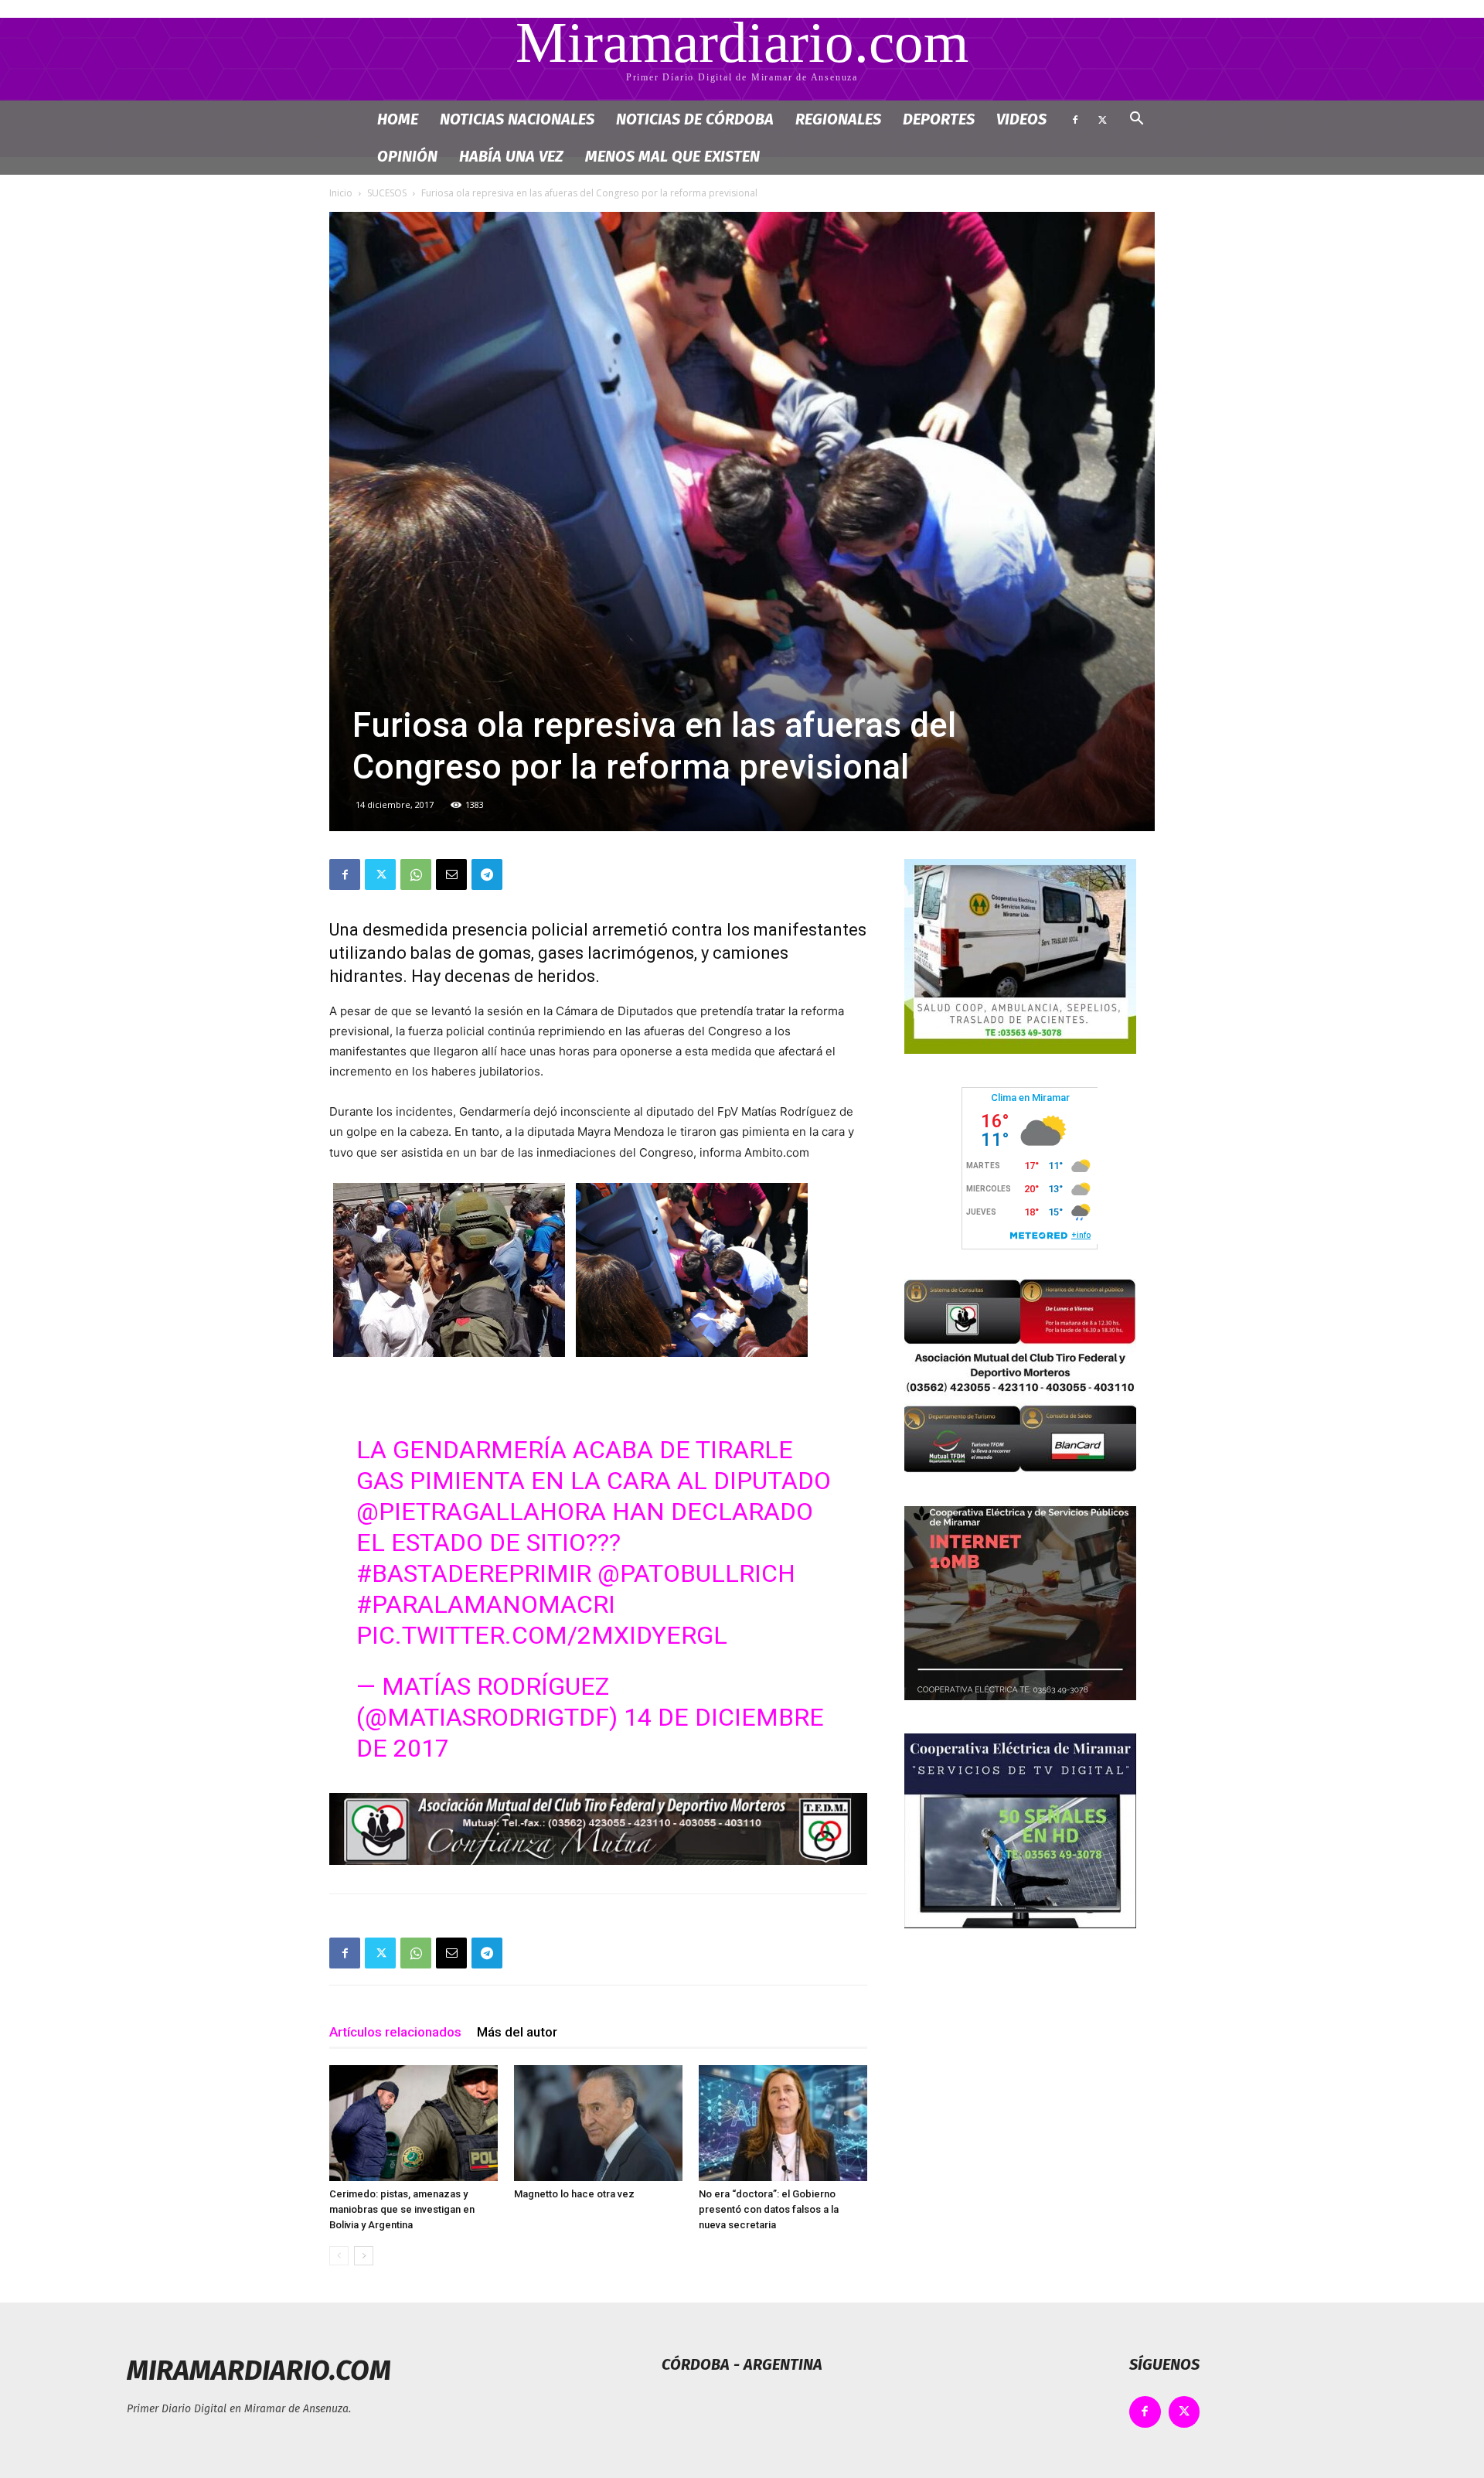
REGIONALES (838, 119)
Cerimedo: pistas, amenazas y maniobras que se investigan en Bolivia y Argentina (402, 2209)
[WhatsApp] (416, 874)
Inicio (341, 193)
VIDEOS (1021, 119)
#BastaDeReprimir (474, 1573)
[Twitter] (1102, 119)
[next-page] (364, 2256)
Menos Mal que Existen (672, 156)
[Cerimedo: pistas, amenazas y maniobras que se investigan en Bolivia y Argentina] (414, 2123)
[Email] (451, 874)
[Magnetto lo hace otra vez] (598, 2123)
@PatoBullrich (696, 1573)
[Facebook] (1075, 119)
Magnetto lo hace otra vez (574, 2194)
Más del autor (517, 2032)
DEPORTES (939, 119)
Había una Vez (511, 156)
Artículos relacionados (395, 2032)
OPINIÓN (407, 156)
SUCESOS (387, 193)
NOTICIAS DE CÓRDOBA (695, 119)
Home (398, 119)
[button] (1136, 120)
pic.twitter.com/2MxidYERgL (542, 1635)
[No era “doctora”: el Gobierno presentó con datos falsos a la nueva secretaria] (783, 2123)
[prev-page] (339, 2256)
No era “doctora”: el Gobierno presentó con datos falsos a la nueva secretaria (769, 2209)
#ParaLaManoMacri (486, 1604)
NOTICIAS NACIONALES (517, 119)
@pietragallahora (481, 1512)
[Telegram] (487, 874)
